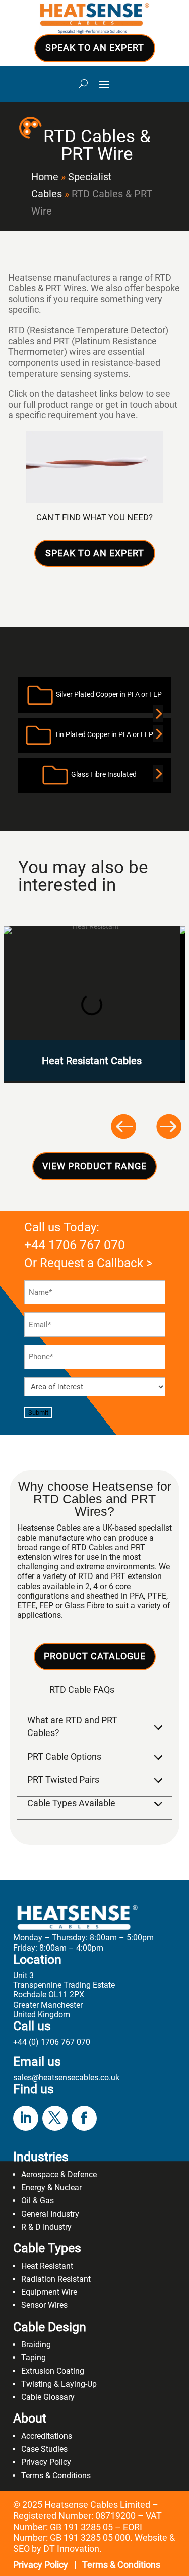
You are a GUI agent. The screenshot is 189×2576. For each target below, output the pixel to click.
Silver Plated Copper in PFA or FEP (107, 695)
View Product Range (94, 1166)
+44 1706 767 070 (75, 1245)
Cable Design (50, 2327)
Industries (41, 2157)
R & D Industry (46, 2227)
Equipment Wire (49, 2292)
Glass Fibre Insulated (102, 774)
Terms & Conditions (56, 2475)
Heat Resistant (47, 2266)
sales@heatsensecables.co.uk (66, 2078)
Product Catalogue (95, 1656)
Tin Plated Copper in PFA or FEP (102, 734)
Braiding (36, 2345)
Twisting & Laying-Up (59, 2384)
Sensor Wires (44, 2305)
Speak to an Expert (95, 48)
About (30, 2418)
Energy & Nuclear (51, 2188)
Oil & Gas (38, 2201)
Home (45, 177)
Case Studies (44, 2449)
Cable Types (47, 2248)
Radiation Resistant (56, 2279)
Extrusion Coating (53, 2371)
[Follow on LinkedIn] (26, 2118)
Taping (34, 2358)
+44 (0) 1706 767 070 (52, 2042)
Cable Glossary (48, 2397)
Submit (38, 1413)
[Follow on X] (55, 2118)
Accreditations (47, 2436)
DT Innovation (71, 2548)
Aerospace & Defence (59, 2174)
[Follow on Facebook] (84, 2118)
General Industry (50, 2214)
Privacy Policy (46, 2462)
